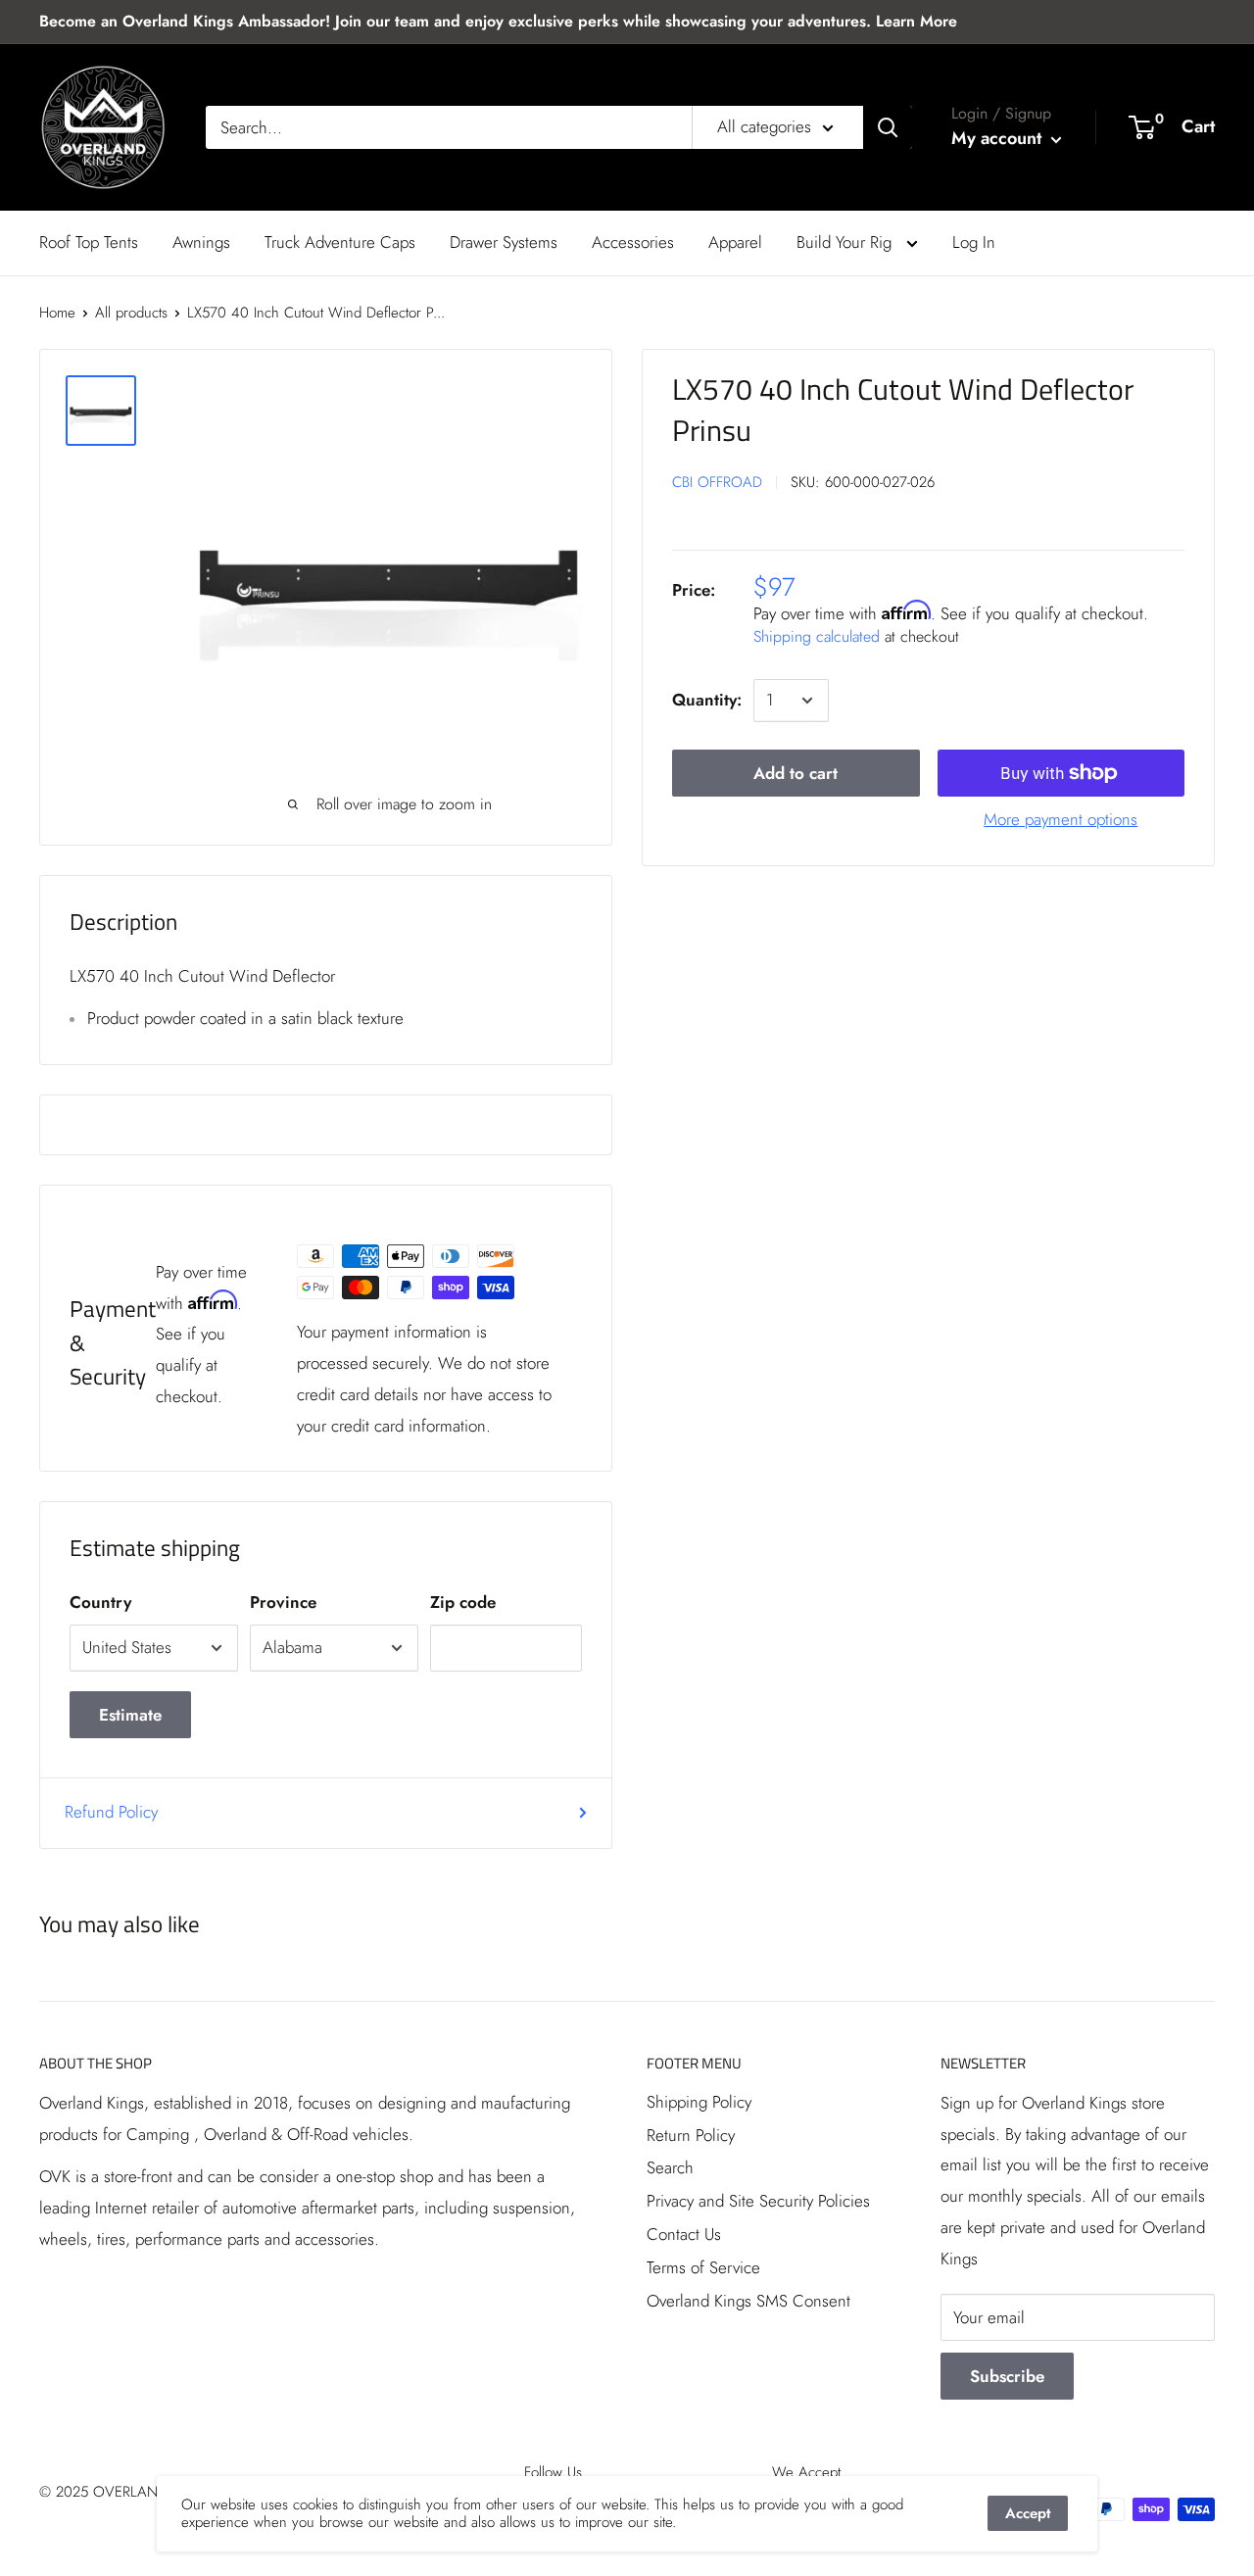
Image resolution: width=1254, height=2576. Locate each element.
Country (100, 1602)
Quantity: (707, 700)
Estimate (130, 1715)
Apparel (735, 242)
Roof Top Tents (89, 242)
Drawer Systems (504, 242)
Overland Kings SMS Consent (748, 2301)
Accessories (633, 242)
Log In (974, 242)
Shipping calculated (817, 636)
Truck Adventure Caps (340, 242)
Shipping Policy (699, 2102)
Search (670, 2167)
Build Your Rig (846, 242)
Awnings (201, 242)
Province (283, 1602)
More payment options (1061, 819)
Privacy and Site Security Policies (758, 2201)
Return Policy (691, 2135)
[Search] (888, 127)
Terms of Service (703, 2267)
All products (131, 313)
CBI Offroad (717, 483)
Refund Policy (111, 1812)
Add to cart (796, 773)
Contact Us (684, 2234)
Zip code (463, 1602)
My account (999, 138)
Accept (1028, 2513)
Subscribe (1007, 2376)
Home (57, 313)
